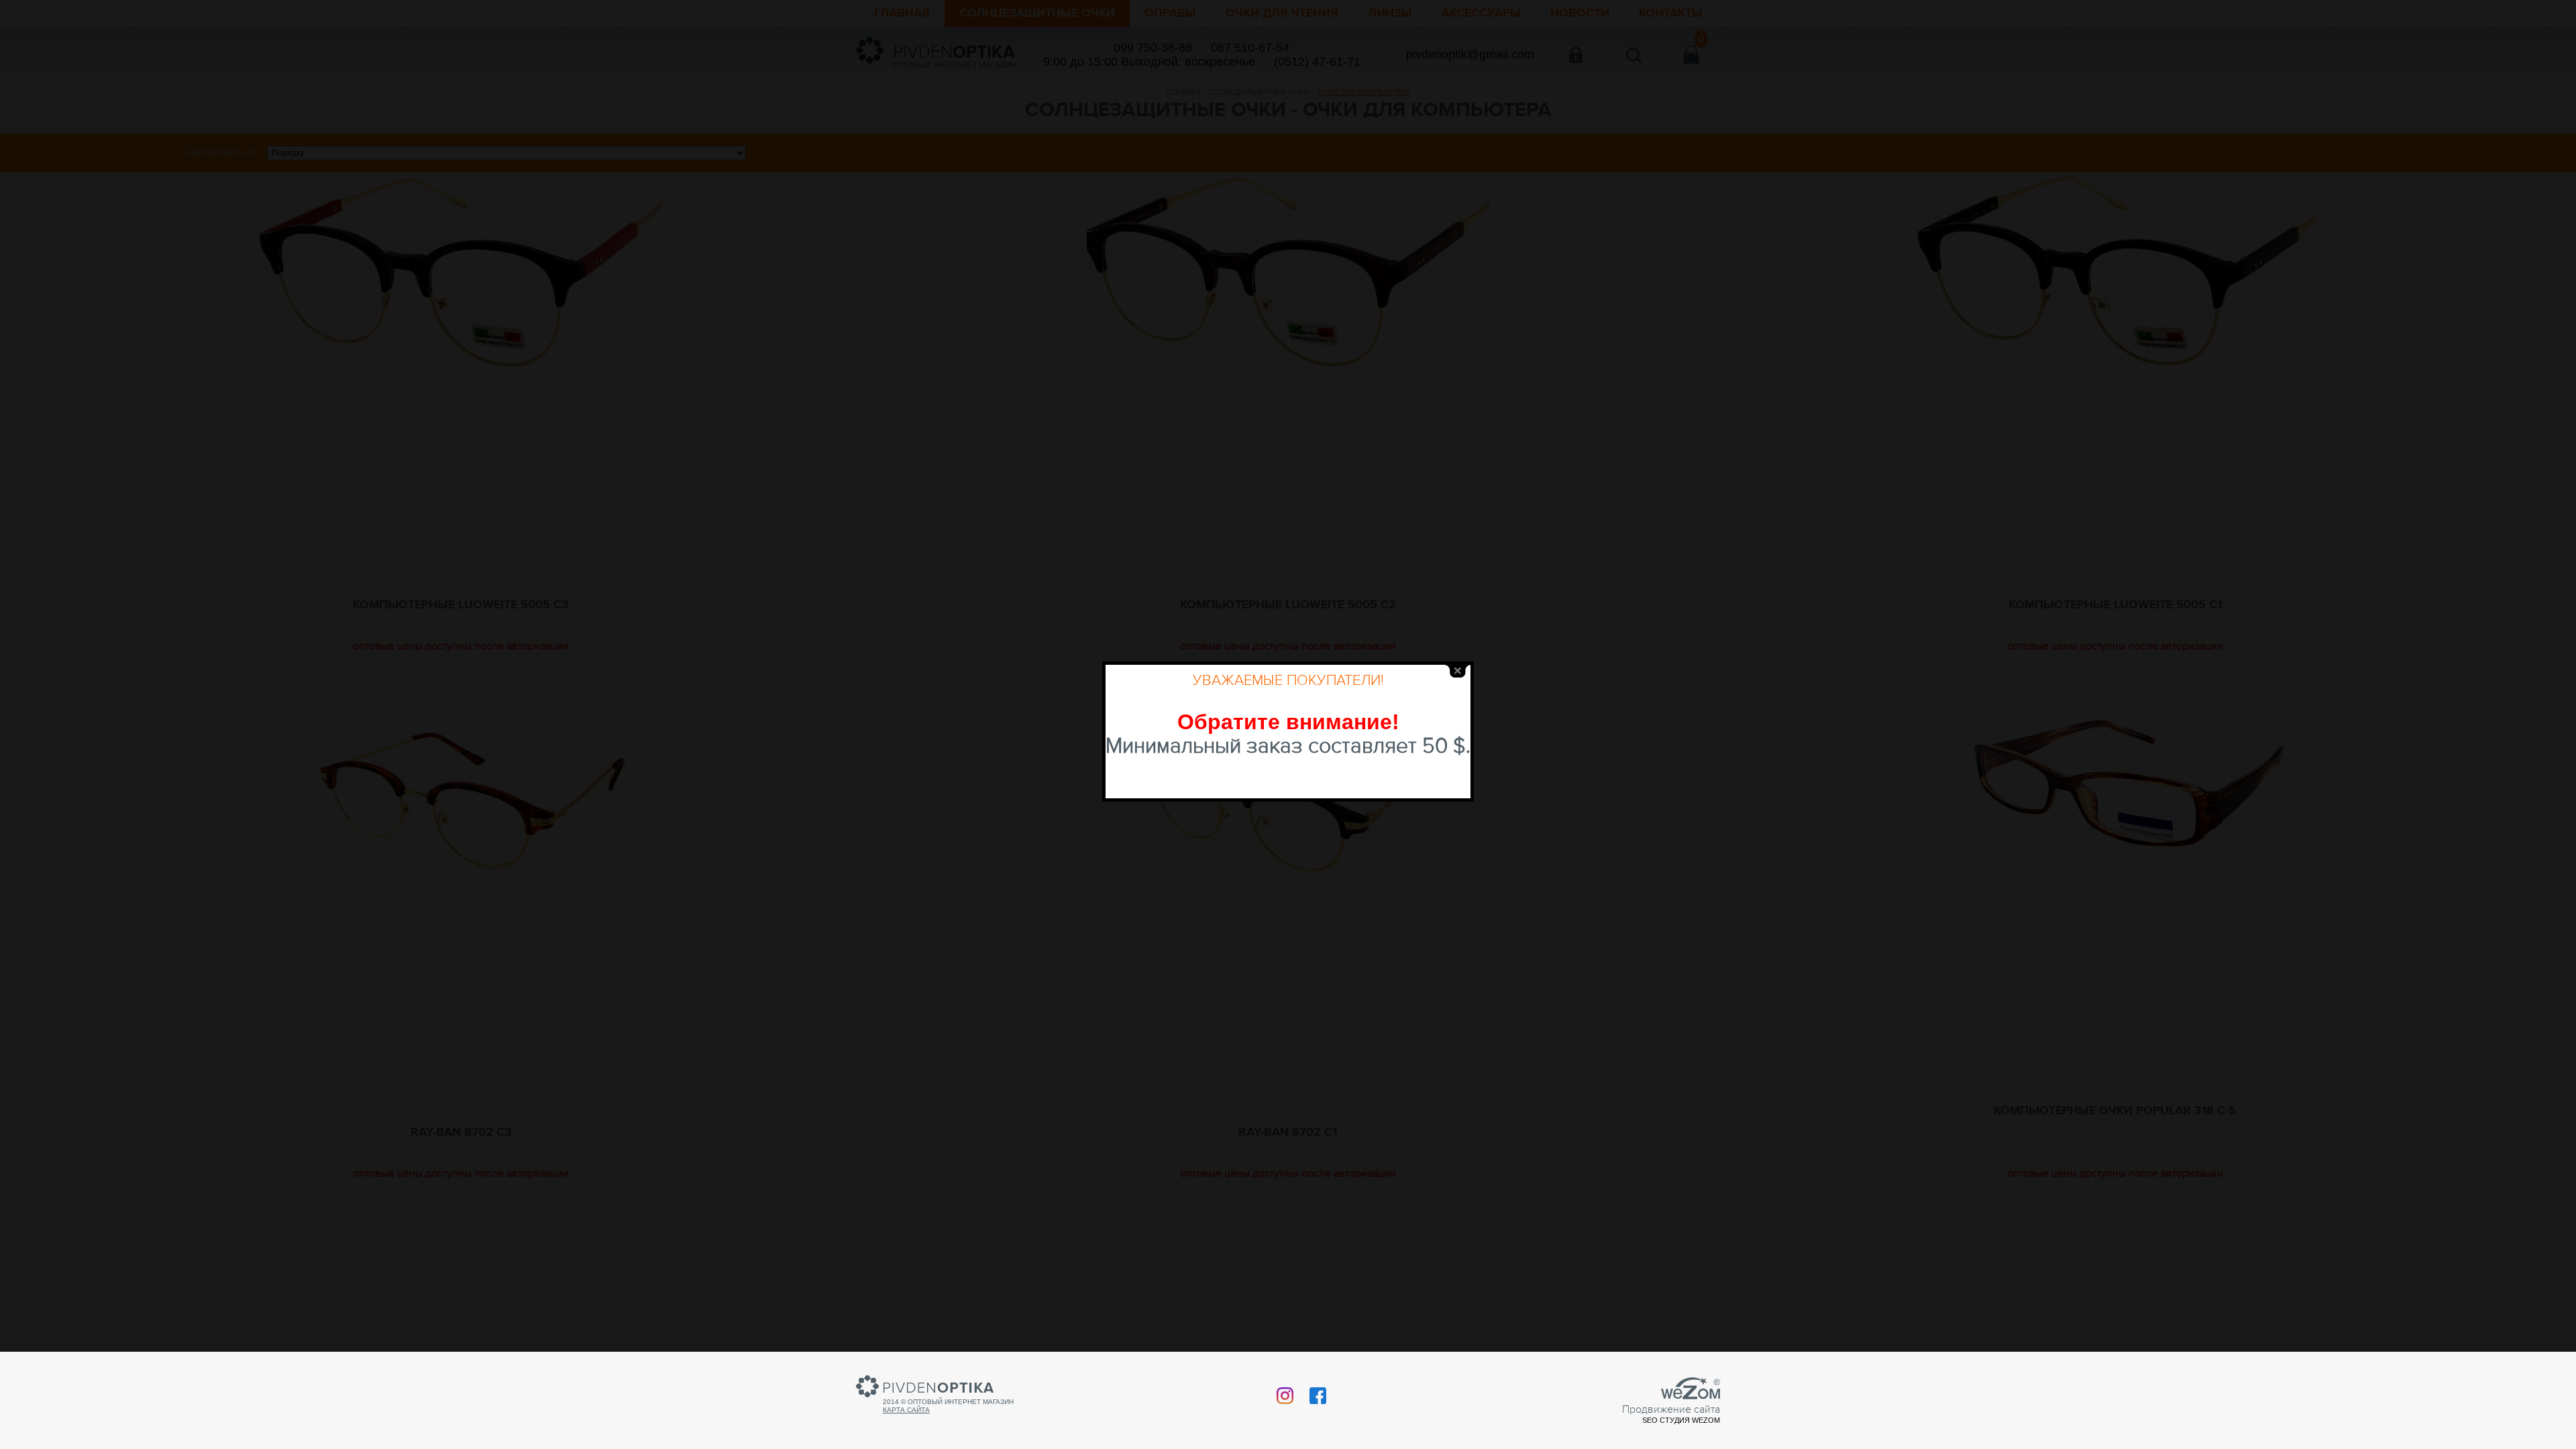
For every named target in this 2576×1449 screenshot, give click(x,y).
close (1458, 671)
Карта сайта (906, 1410)
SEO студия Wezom (1681, 1420)
